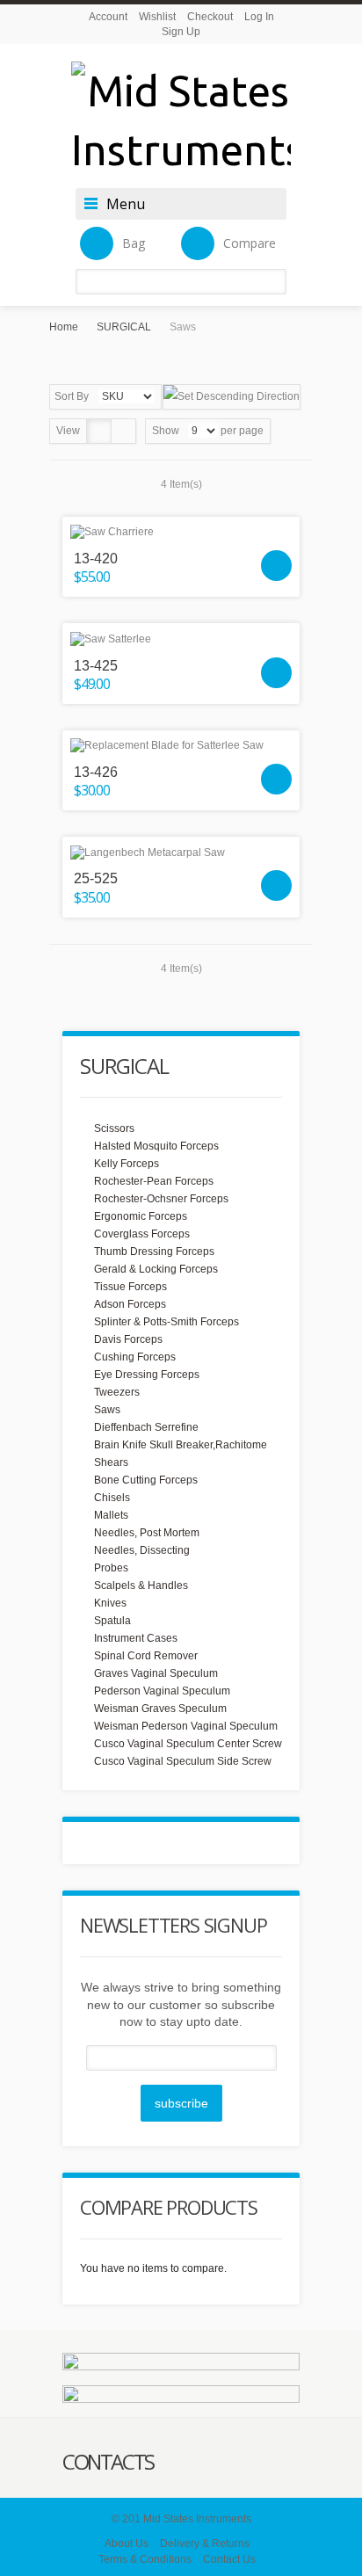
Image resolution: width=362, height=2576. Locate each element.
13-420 (96, 559)
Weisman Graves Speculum (160, 1709)
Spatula (112, 1621)
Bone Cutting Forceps (146, 1480)
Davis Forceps (128, 1339)
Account (108, 17)
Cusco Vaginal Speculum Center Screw (188, 1744)
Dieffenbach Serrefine (146, 1427)
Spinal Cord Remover (146, 1656)
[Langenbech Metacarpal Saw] (181, 852)
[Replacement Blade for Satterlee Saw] (181, 746)
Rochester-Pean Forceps (154, 1181)
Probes (111, 1568)
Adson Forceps (130, 1304)
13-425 (96, 666)
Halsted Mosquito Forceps (156, 1146)
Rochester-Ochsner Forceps (161, 1199)
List (123, 431)
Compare (250, 243)
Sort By (72, 396)
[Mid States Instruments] (181, 120)
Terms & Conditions (145, 2559)
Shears (111, 1462)
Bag (134, 243)
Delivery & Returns (205, 2543)
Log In (259, 17)
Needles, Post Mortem (147, 1533)
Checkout (210, 17)
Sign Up (181, 32)
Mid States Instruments (197, 2519)
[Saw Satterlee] (181, 639)
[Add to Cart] (276, 566)
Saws (107, 1410)
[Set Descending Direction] (232, 397)
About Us (127, 2543)
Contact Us (229, 2559)
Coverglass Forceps (142, 1234)
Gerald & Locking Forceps (156, 1269)
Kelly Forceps (127, 1164)
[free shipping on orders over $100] (181, 2364)
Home (64, 327)
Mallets (111, 1515)
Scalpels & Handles (141, 1586)
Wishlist (157, 17)
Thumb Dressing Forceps (154, 1252)
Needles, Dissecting (142, 1550)
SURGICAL (124, 327)
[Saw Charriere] (181, 532)
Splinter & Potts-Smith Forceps (167, 1322)
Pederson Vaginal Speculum (162, 1691)
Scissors (114, 1128)
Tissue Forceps (130, 1287)
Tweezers (117, 1392)
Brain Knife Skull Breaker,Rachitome (181, 1445)
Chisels (112, 1498)
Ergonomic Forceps (141, 1216)
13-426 (96, 772)
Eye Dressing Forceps (147, 1375)
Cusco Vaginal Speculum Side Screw (183, 1761)
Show (166, 431)
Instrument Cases (136, 1638)
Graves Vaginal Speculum (156, 1673)
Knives (110, 1603)
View (68, 431)
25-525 (96, 878)
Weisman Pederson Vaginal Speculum (186, 1726)
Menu (126, 204)
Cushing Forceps (135, 1357)
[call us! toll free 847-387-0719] (181, 2396)
